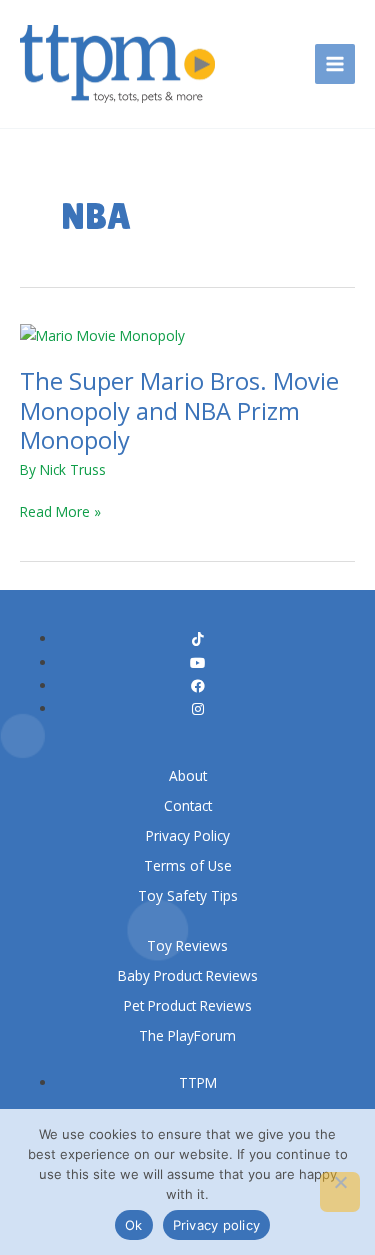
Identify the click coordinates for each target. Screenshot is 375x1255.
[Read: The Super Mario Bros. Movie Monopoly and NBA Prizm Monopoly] (102, 333)
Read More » (60, 511)
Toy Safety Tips (188, 895)
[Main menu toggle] (335, 64)
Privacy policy (217, 1225)
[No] (340, 1192)
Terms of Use (188, 865)
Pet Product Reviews (188, 1005)
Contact (188, 805)
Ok (134, 1225)
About (188, 775)
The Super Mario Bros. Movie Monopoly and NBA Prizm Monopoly (179, 410)
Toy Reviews (187, 945)
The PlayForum (187, 1035)
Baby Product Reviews (188, 975)
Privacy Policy (188, 835)
